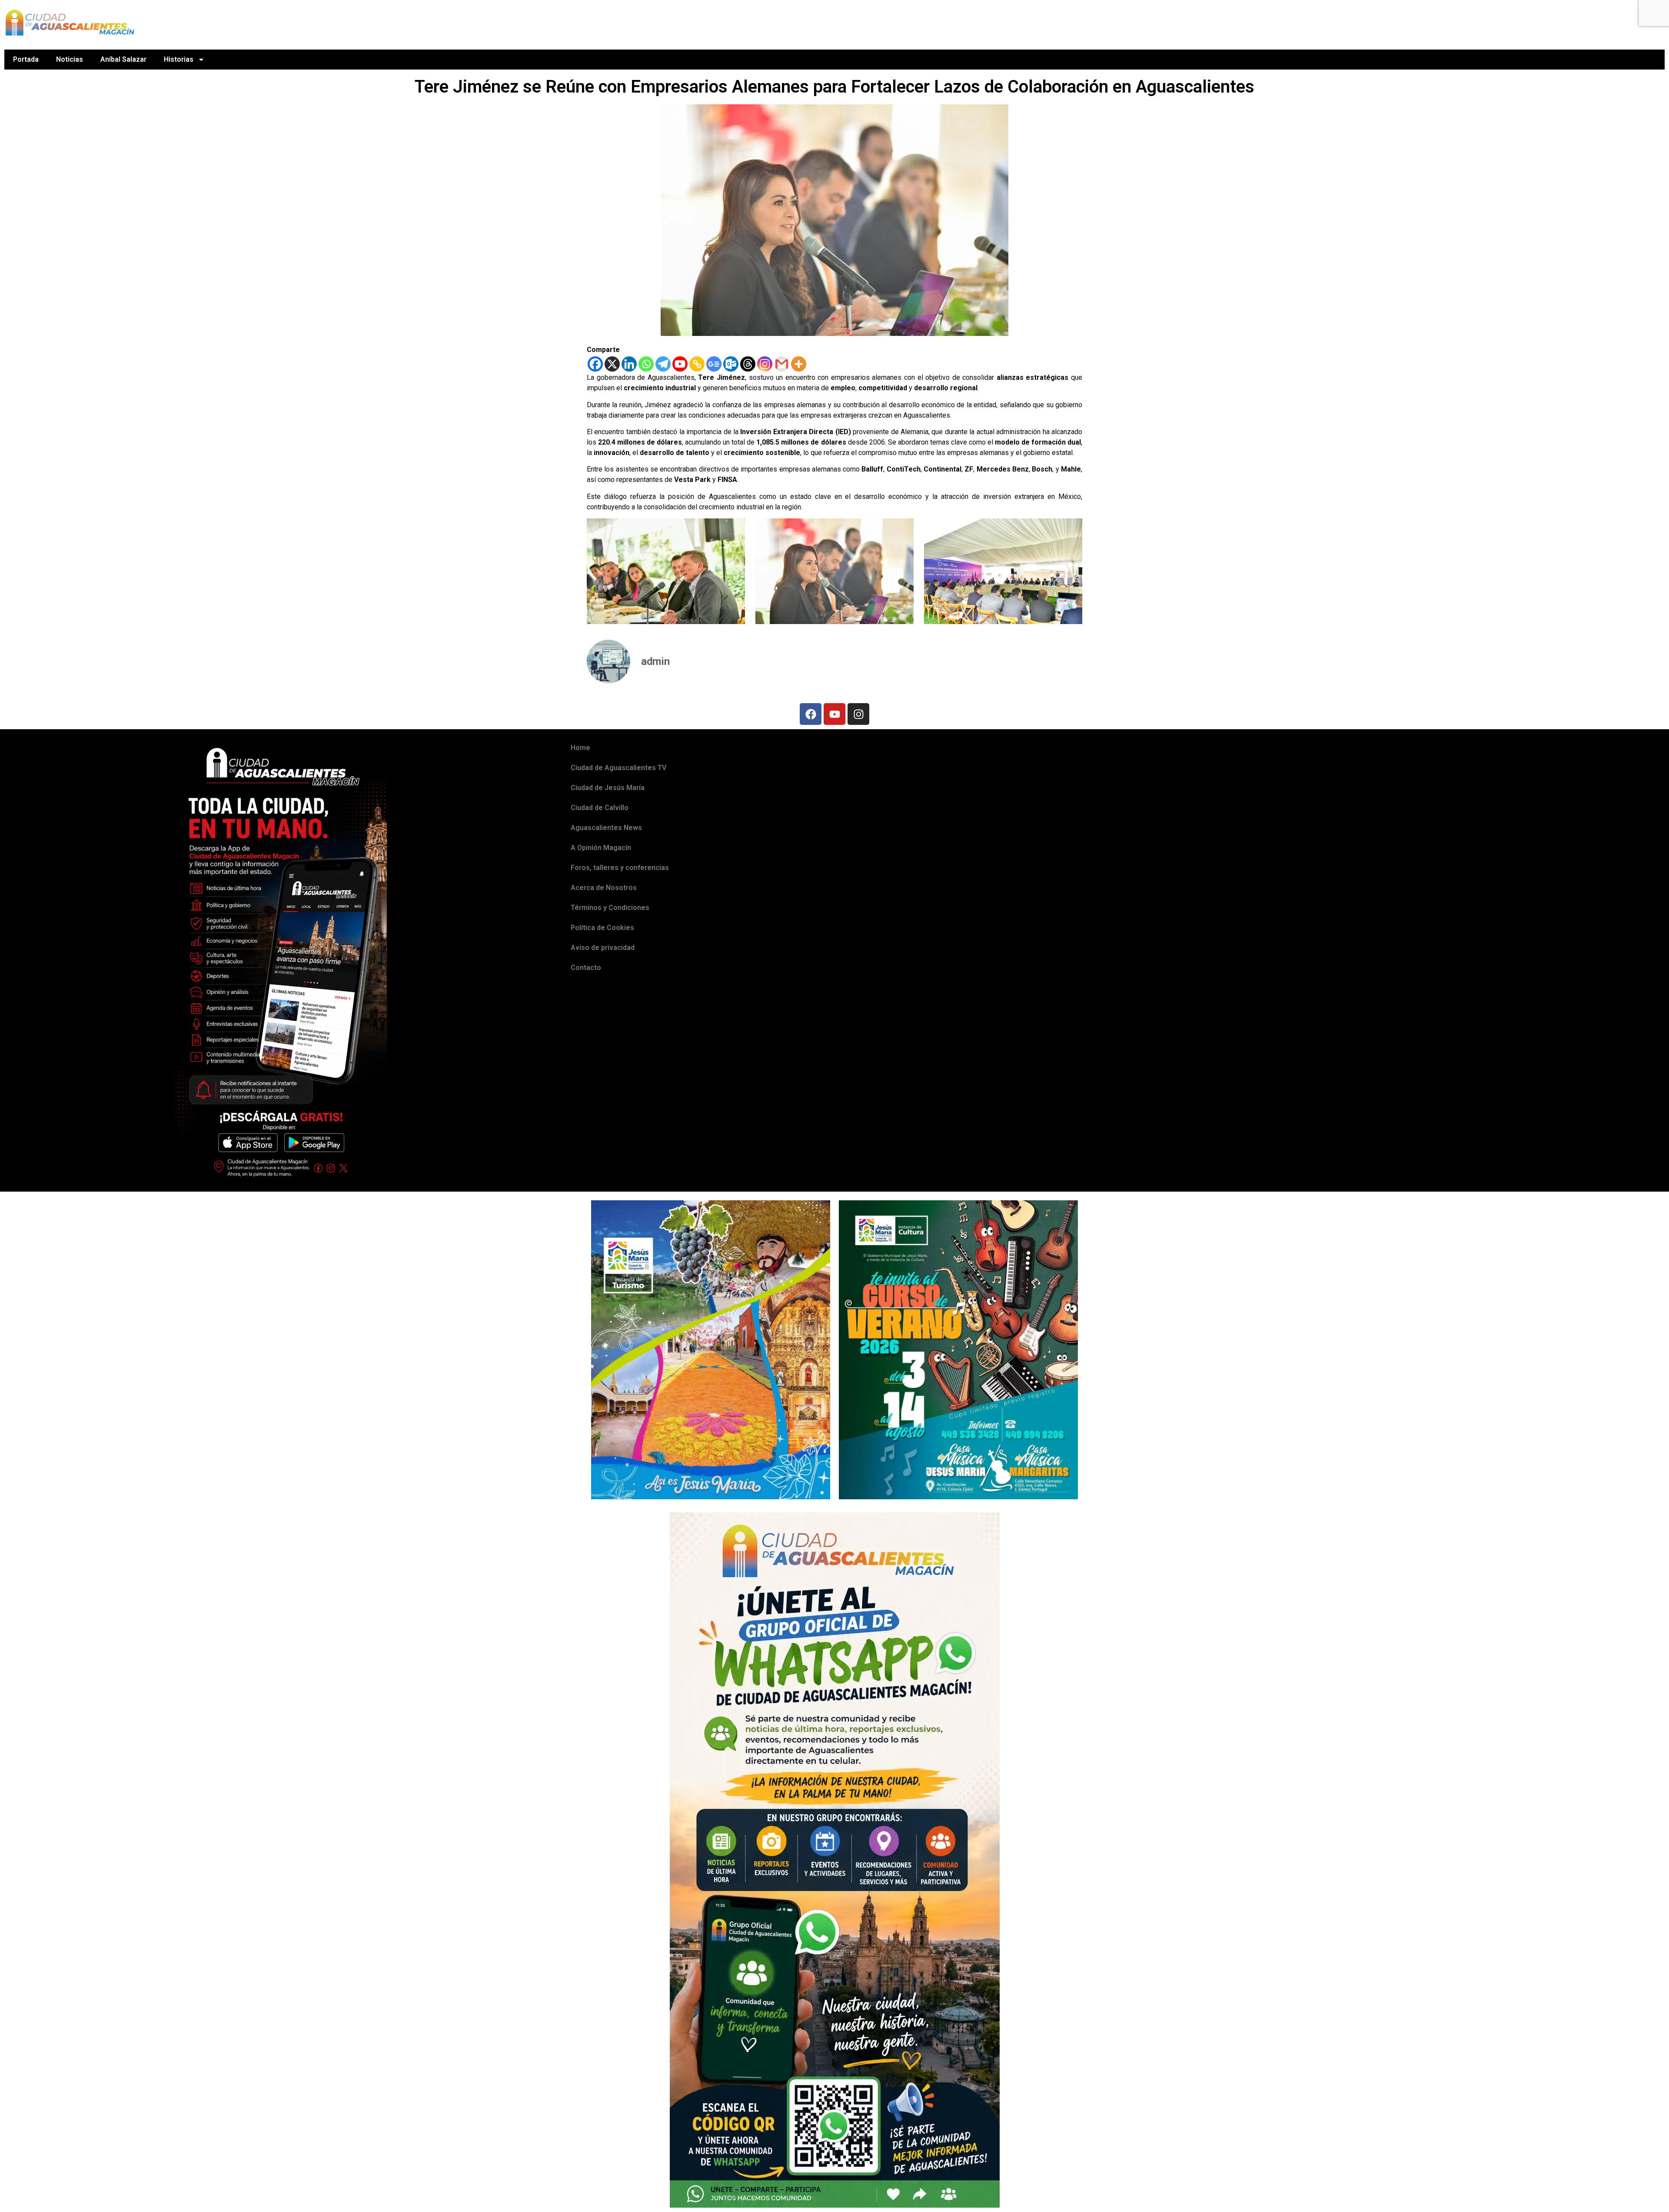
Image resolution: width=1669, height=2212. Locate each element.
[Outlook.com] (731, 364)
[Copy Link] (697, 364)
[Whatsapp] (646, 364)
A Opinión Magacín (601, 848)
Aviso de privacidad (603, 948)
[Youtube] (680, 364)
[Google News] (714, 364)
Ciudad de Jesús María (608, 788)
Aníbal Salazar (123, 59)
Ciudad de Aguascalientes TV (618, 768)
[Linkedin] (629, 364)
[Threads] (748, 364)
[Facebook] (595, 364)
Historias (179, 59)
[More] (799, 364)
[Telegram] (663, 364)
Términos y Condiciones (610, 908)
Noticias (70, 59)
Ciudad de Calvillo (600, 808)
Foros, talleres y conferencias (620, 868)
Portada (26, 59)
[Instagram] (765, 364)
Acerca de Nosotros (604, 888)
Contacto (586, 968)
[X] (612, 364)
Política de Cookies (602, 928)
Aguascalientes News (606, 828)
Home (580, 748)
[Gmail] (782, 364)
